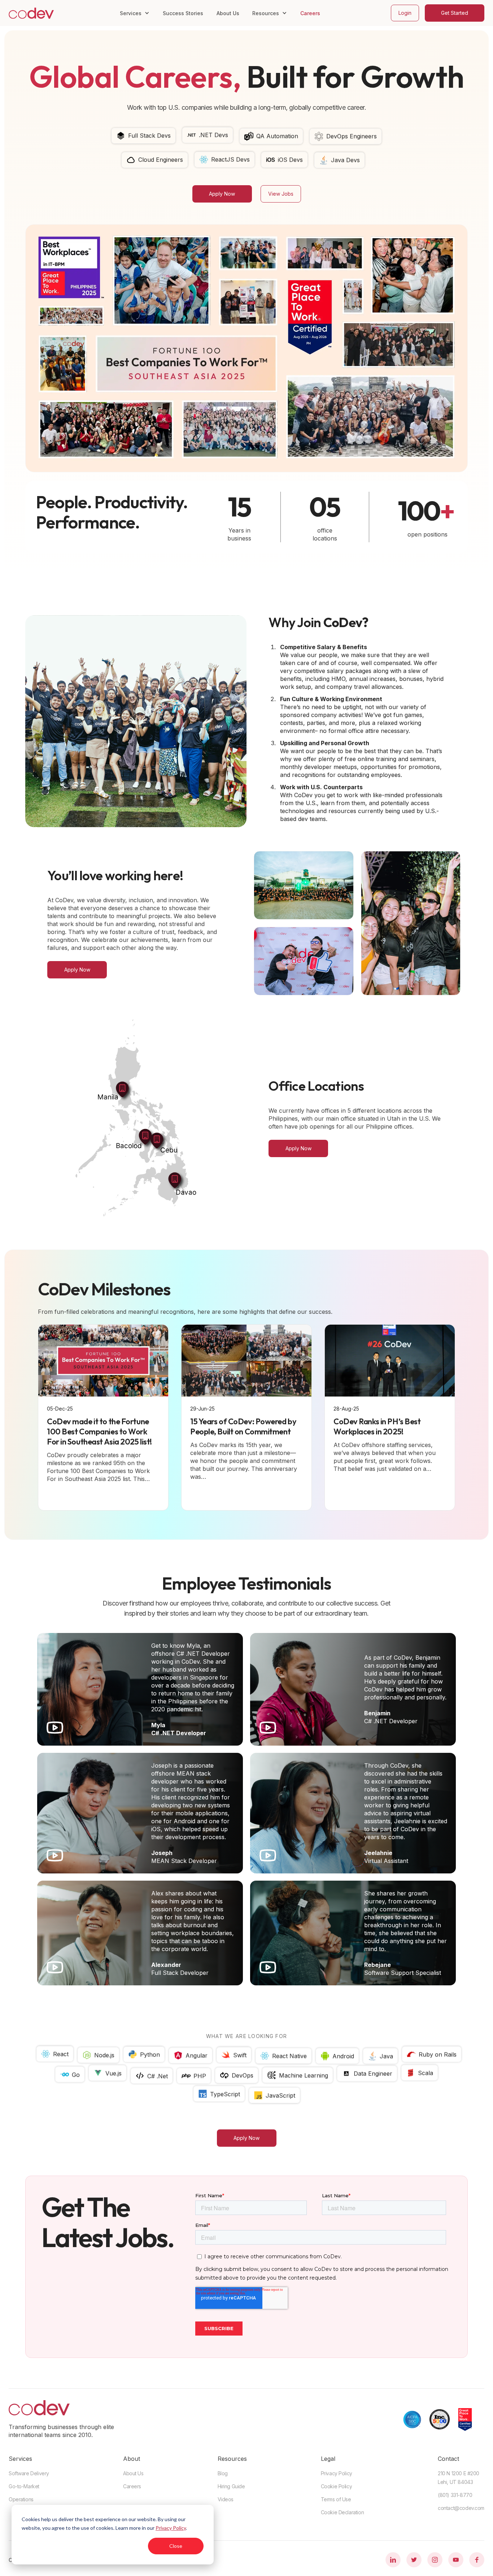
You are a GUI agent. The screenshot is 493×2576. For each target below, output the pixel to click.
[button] (135, 13)
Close (176, 2546)
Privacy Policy (171, 2528)
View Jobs (281, 194)
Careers (310, 13)
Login (405, 13)
